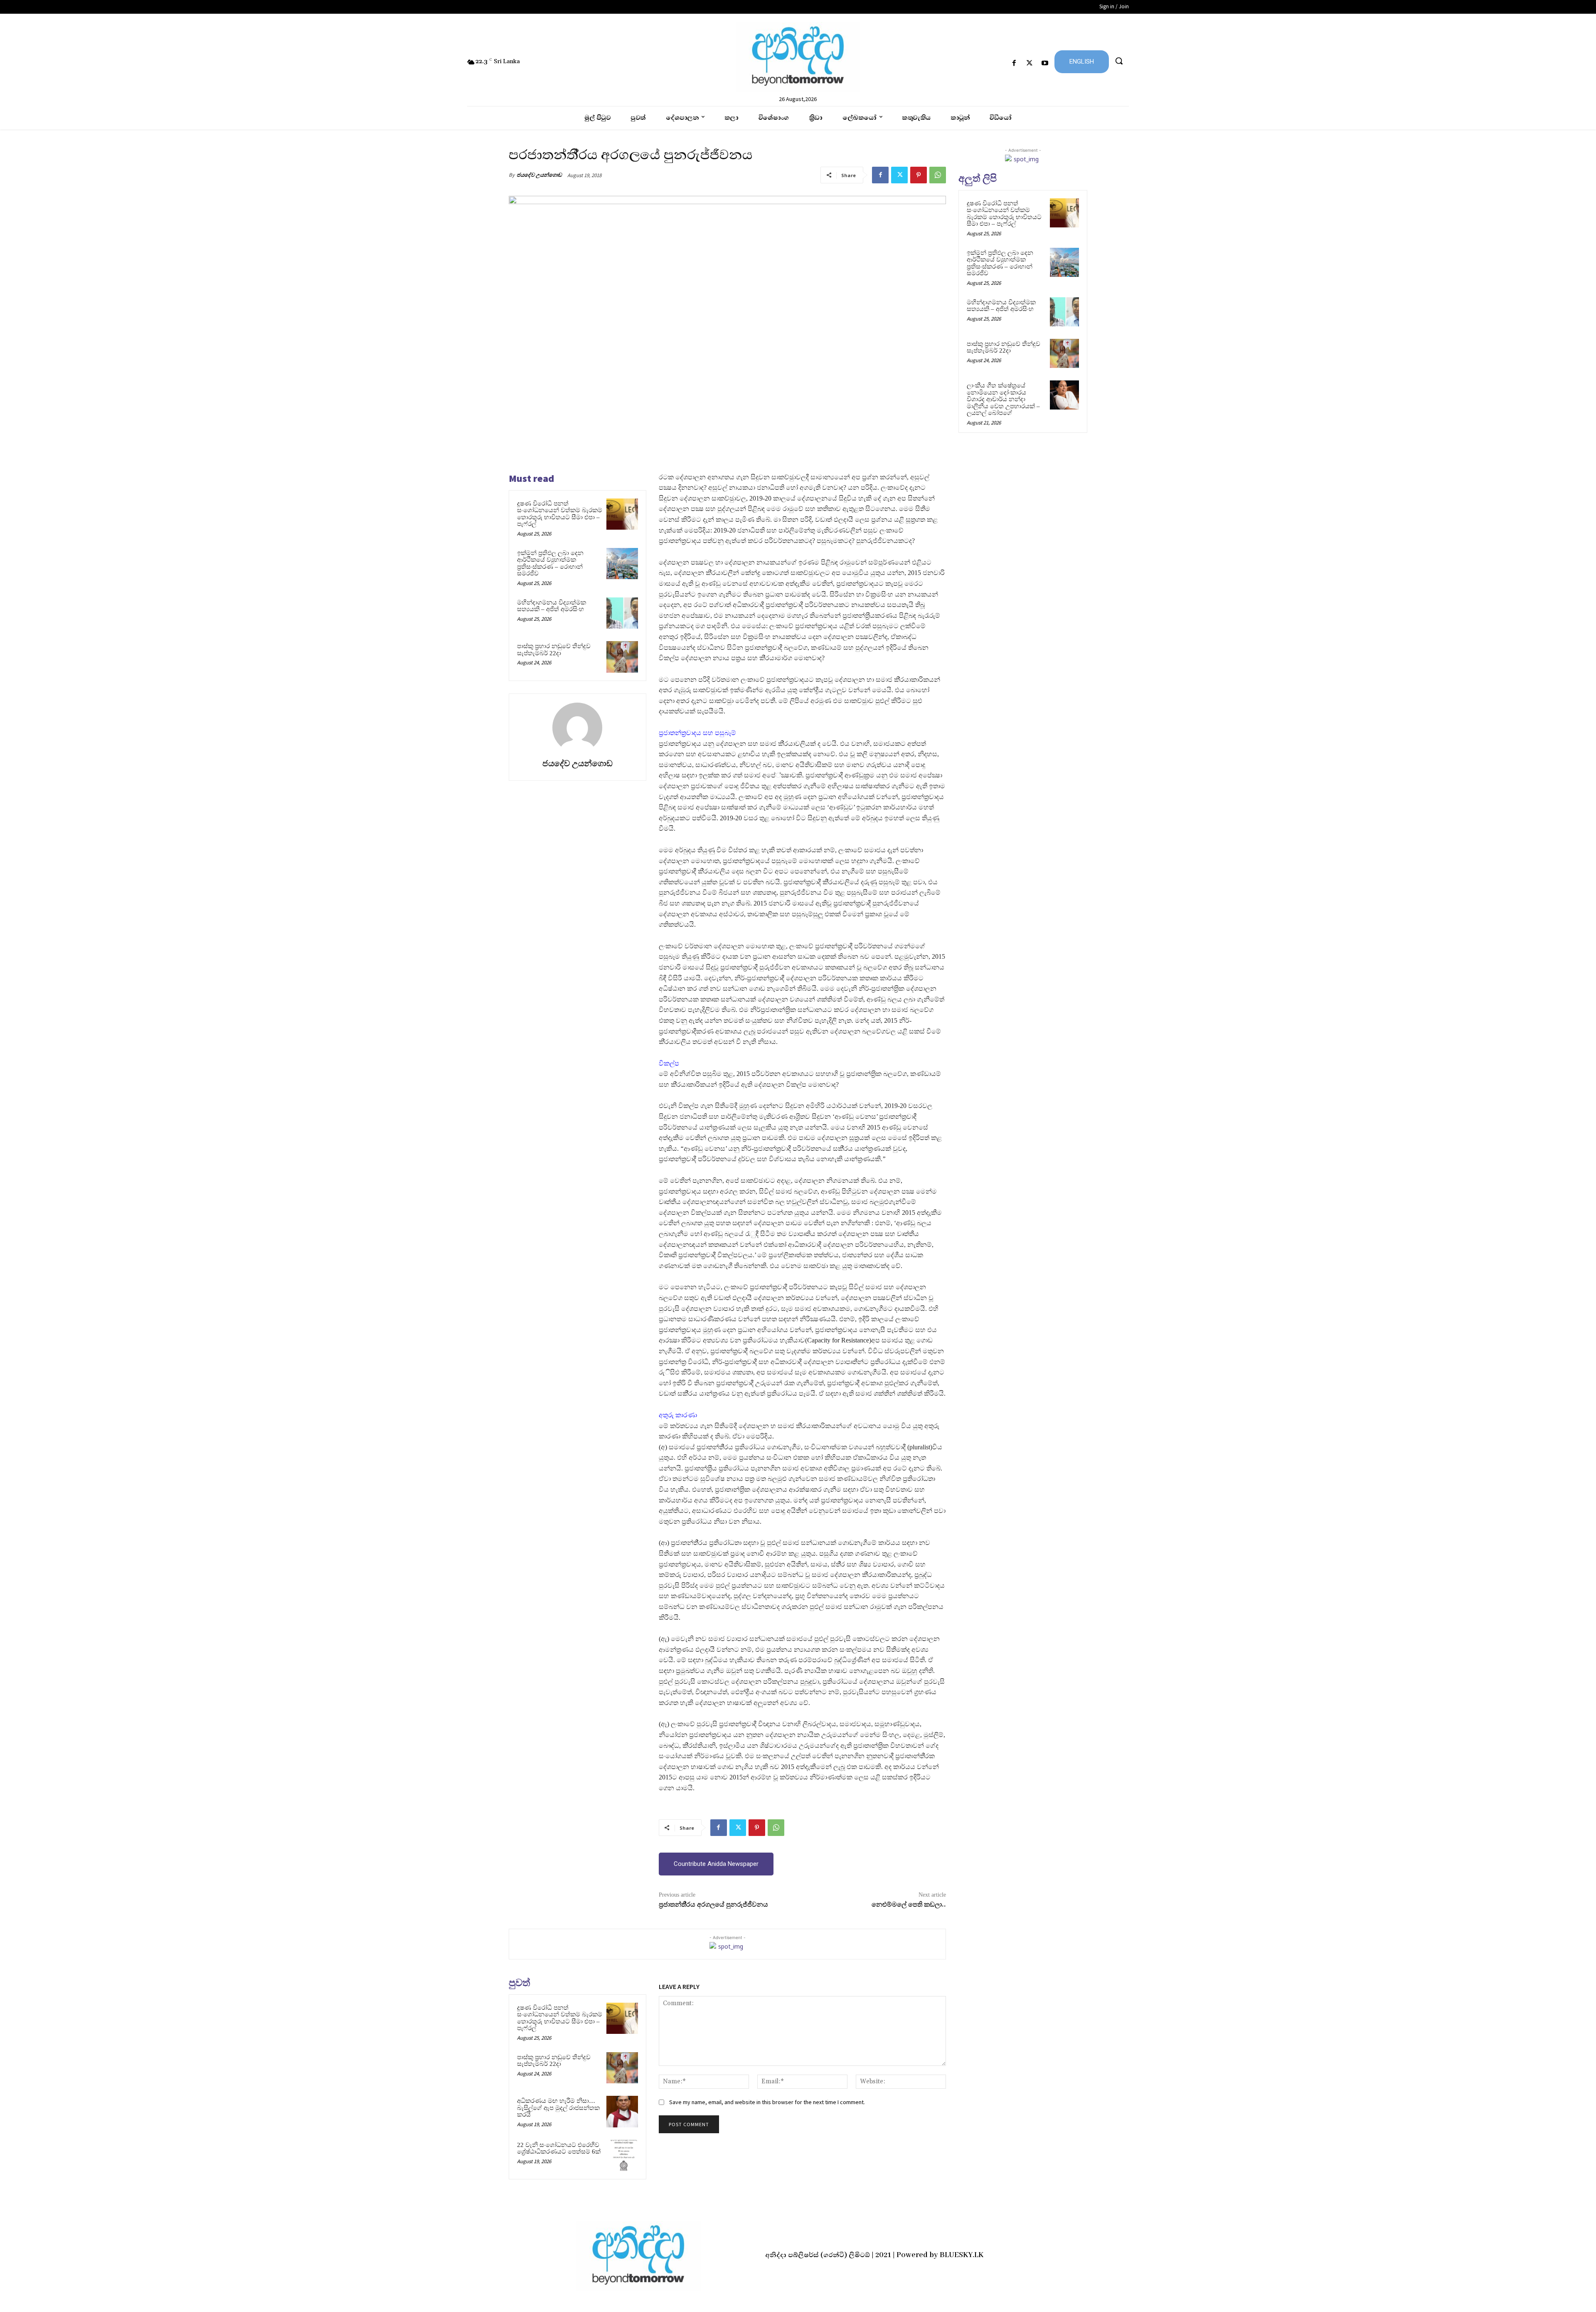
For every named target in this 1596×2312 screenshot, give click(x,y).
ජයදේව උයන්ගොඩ (539, 175)
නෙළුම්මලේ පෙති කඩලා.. (909, 1905)
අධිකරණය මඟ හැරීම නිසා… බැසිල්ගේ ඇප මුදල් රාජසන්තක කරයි (558, 2108)
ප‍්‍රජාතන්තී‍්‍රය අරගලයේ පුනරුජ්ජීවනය (713, 1905)
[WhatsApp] (938, 175)
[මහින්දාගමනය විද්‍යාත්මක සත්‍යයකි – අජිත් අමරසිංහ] (622, 613)
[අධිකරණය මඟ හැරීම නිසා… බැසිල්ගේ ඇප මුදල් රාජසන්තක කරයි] (622, 2112)
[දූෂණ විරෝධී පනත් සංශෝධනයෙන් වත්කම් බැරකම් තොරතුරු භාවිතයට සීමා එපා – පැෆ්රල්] (622, 514)
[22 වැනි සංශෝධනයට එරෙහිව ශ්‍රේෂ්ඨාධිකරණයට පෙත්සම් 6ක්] (622, 2156)
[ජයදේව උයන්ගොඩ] (577, 728)
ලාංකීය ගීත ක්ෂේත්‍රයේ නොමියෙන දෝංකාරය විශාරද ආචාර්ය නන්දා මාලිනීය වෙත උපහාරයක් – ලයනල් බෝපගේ (1003, 399)
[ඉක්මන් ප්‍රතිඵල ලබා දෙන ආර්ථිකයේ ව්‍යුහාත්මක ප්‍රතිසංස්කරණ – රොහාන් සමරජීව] (622, 564)
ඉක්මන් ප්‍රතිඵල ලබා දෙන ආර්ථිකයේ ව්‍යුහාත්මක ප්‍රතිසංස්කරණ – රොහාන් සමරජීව (550, 563)
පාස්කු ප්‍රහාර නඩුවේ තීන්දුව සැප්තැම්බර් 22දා (554, 650)
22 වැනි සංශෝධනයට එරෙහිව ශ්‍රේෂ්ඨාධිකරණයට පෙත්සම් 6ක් (559, 2148)
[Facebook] (1014, 63)
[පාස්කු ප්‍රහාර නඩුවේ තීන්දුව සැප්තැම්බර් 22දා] (622, 657)
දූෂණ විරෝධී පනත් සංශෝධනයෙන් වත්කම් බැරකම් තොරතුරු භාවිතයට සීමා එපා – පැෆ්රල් (560, 514)
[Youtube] (1045, 63)
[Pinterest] (919, 175)
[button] (1119, 61)
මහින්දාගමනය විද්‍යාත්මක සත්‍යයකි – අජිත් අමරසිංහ (552, 606)
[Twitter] (1030, 63)
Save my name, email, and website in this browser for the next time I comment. (767, 2102)
